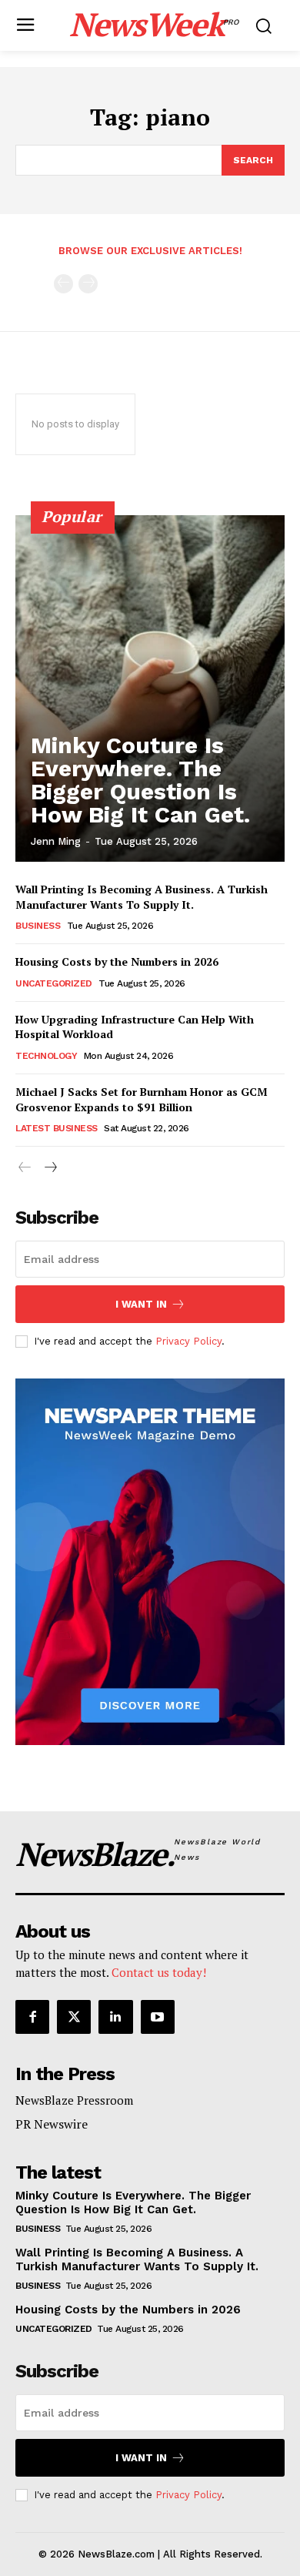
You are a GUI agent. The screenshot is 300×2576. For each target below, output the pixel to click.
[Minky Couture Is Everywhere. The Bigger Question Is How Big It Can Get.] (150, 688)
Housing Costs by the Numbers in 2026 (117, 961)
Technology (46, 1056)
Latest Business (57, 1128)
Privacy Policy (188, 1341)
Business (38, 926)
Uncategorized (54, 983)
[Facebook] (32, 2017)
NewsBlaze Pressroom (74, 2100)
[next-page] (50, 1168)
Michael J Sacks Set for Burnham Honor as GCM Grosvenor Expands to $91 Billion (142, 1099)
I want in (141, 1304)
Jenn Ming (56, 841)
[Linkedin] (115, 2017)
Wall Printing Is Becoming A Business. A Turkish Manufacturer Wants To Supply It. (142, 897)
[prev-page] (63, 284)
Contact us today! (159, 1972)
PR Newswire (52, 2124)
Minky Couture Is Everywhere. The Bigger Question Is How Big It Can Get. (140, 780)
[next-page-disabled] (88, 284)
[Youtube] (158, 2017)
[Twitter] (74, 2017)
